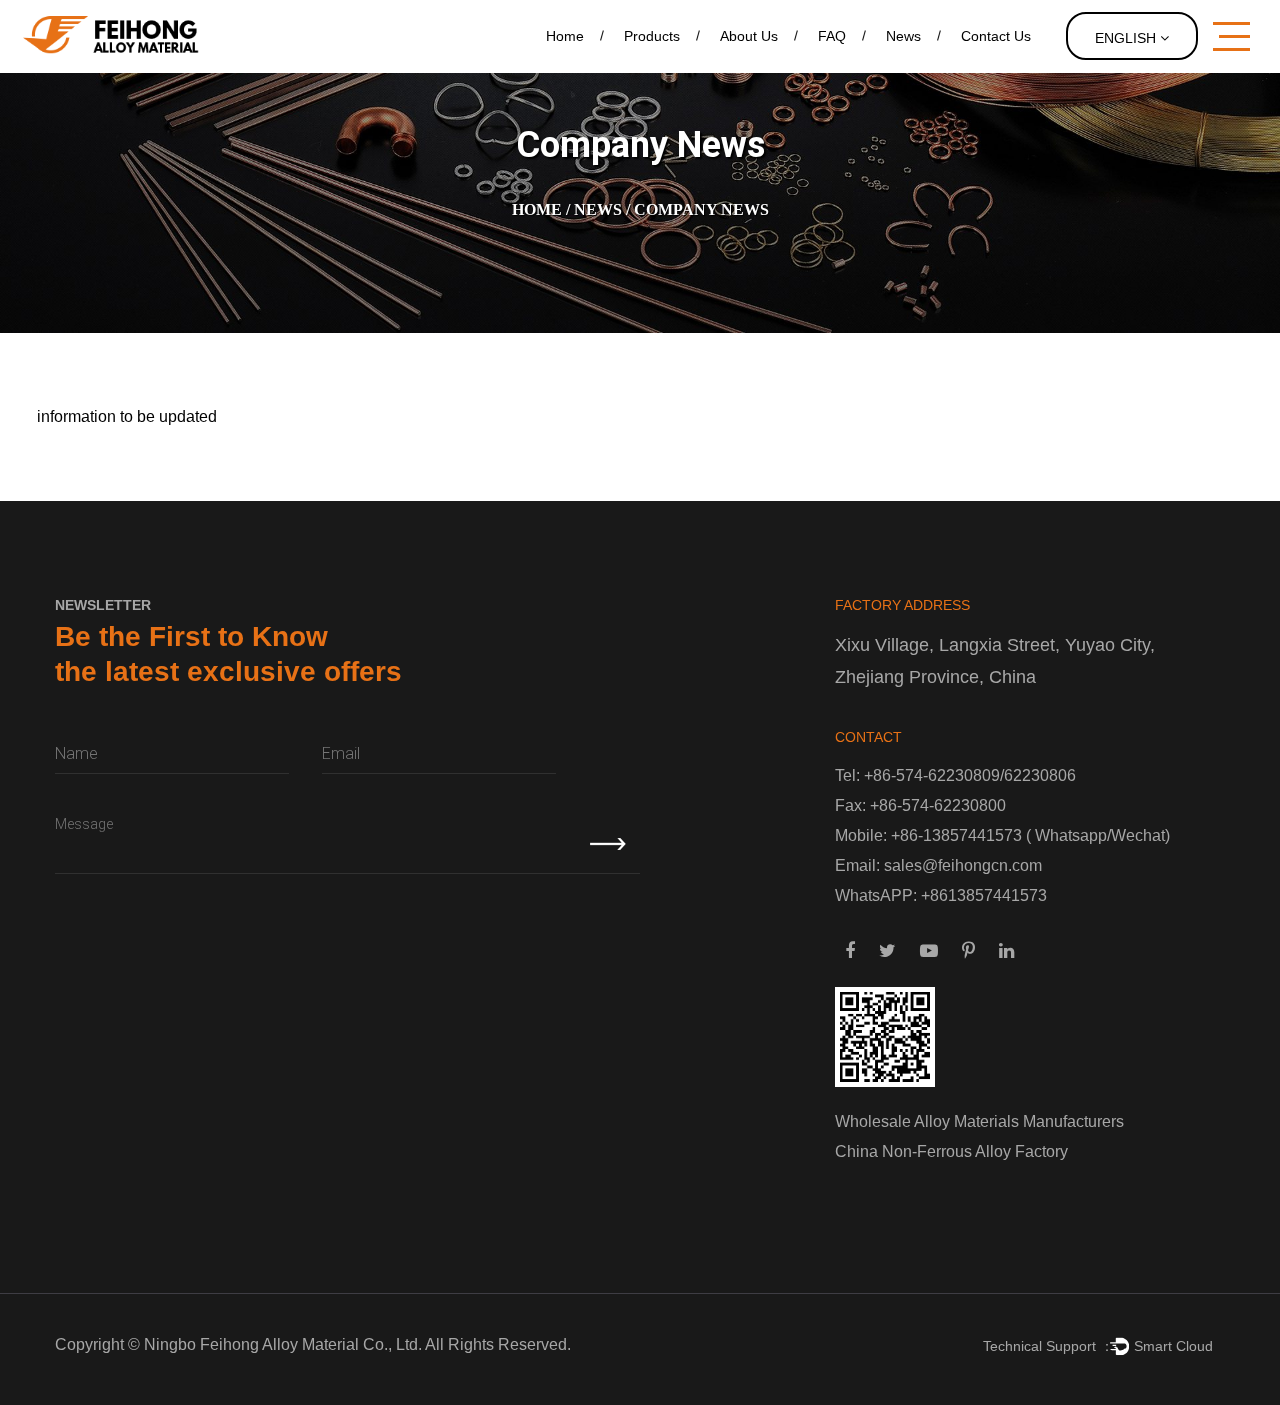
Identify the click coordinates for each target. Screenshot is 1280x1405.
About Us (749, 36)
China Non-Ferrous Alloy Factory (951, 1151)
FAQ (832, 36)
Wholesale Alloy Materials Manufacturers (979, 1121)
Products (652, 36)
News (903, 36)
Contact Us (996, 36)
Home (565, 36)
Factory (742, 70)
